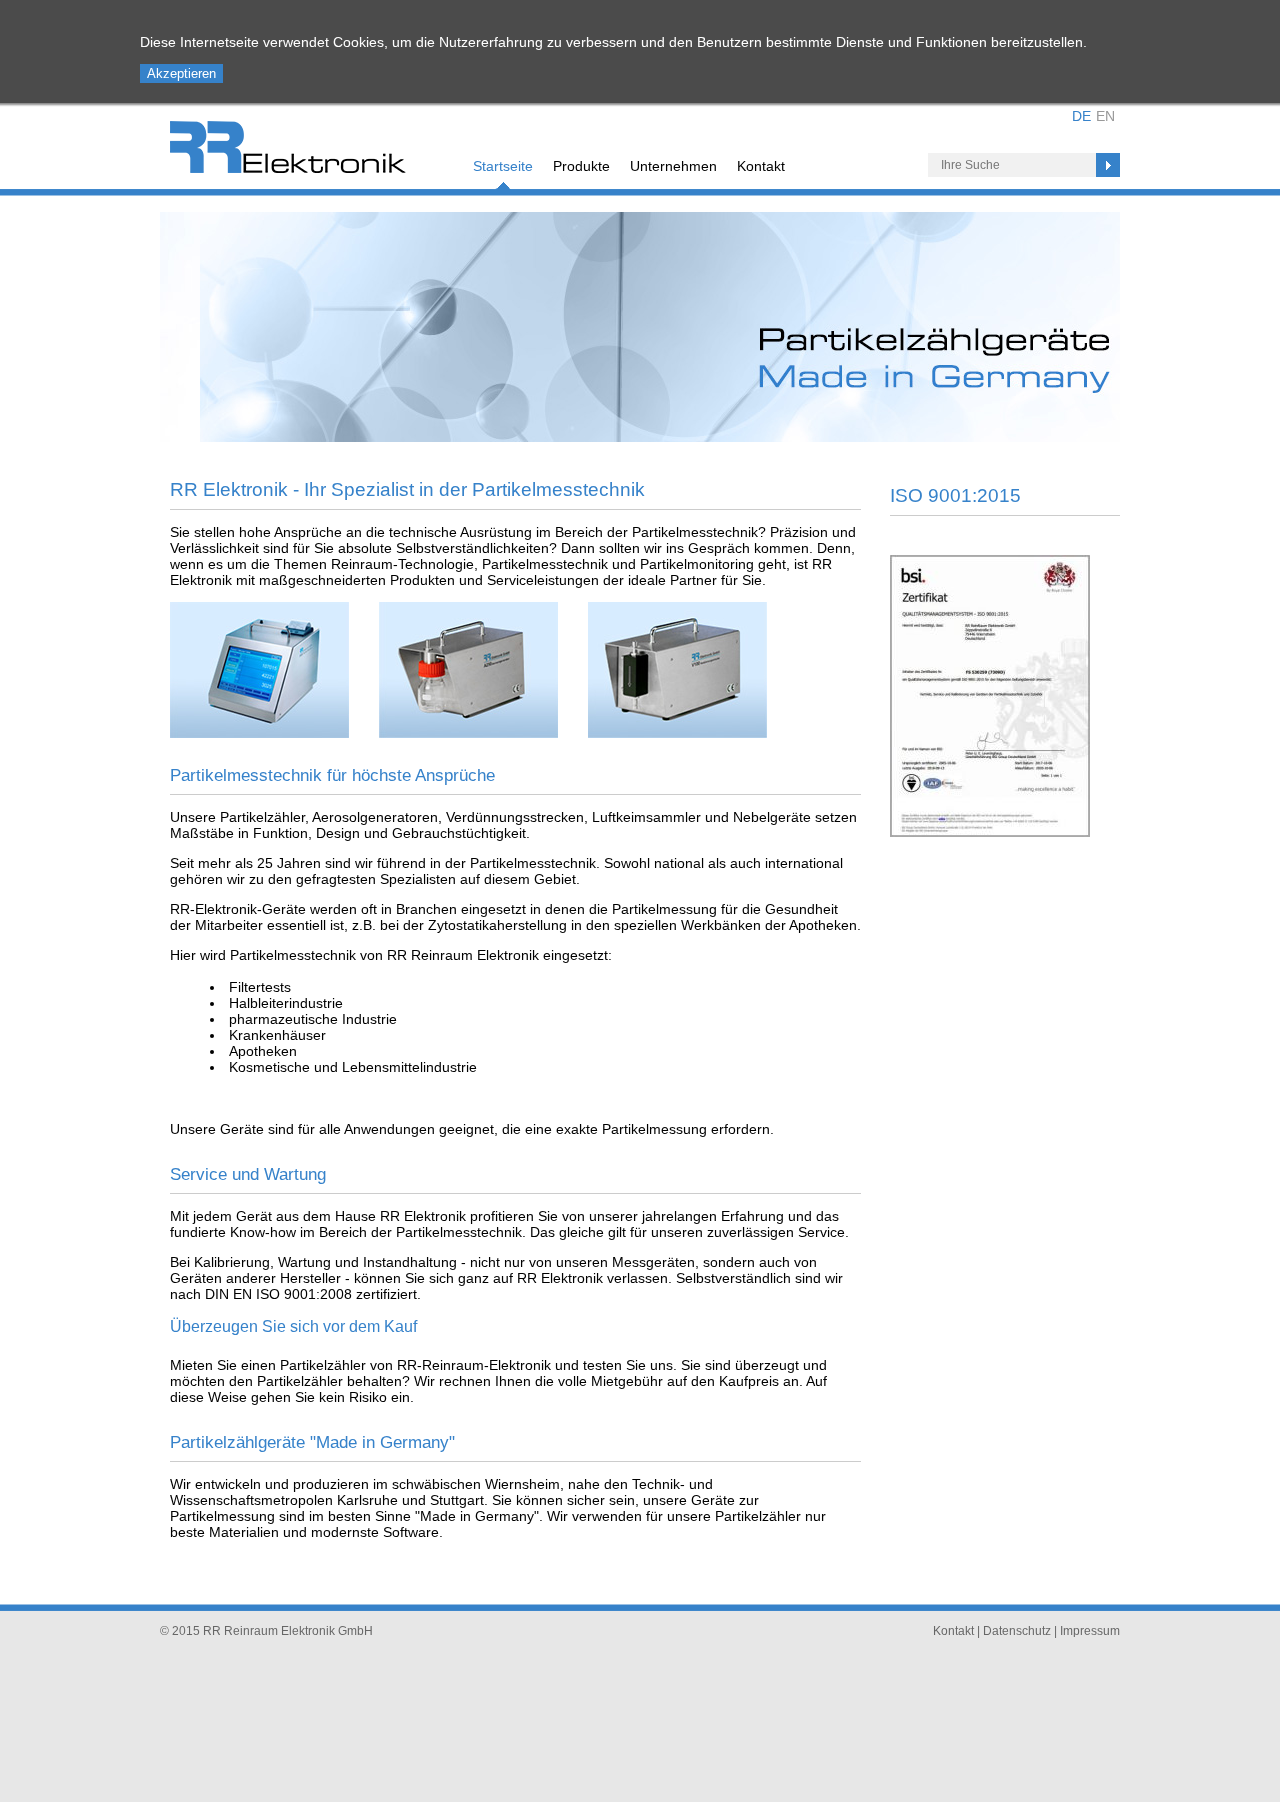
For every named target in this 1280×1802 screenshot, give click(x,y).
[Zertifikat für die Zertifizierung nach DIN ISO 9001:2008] (990, 831)
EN (1105, 116)
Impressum (1090, 1631)
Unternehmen (673, 166)
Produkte (581, 166)
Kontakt (761, 166)
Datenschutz (1017, 1631)
